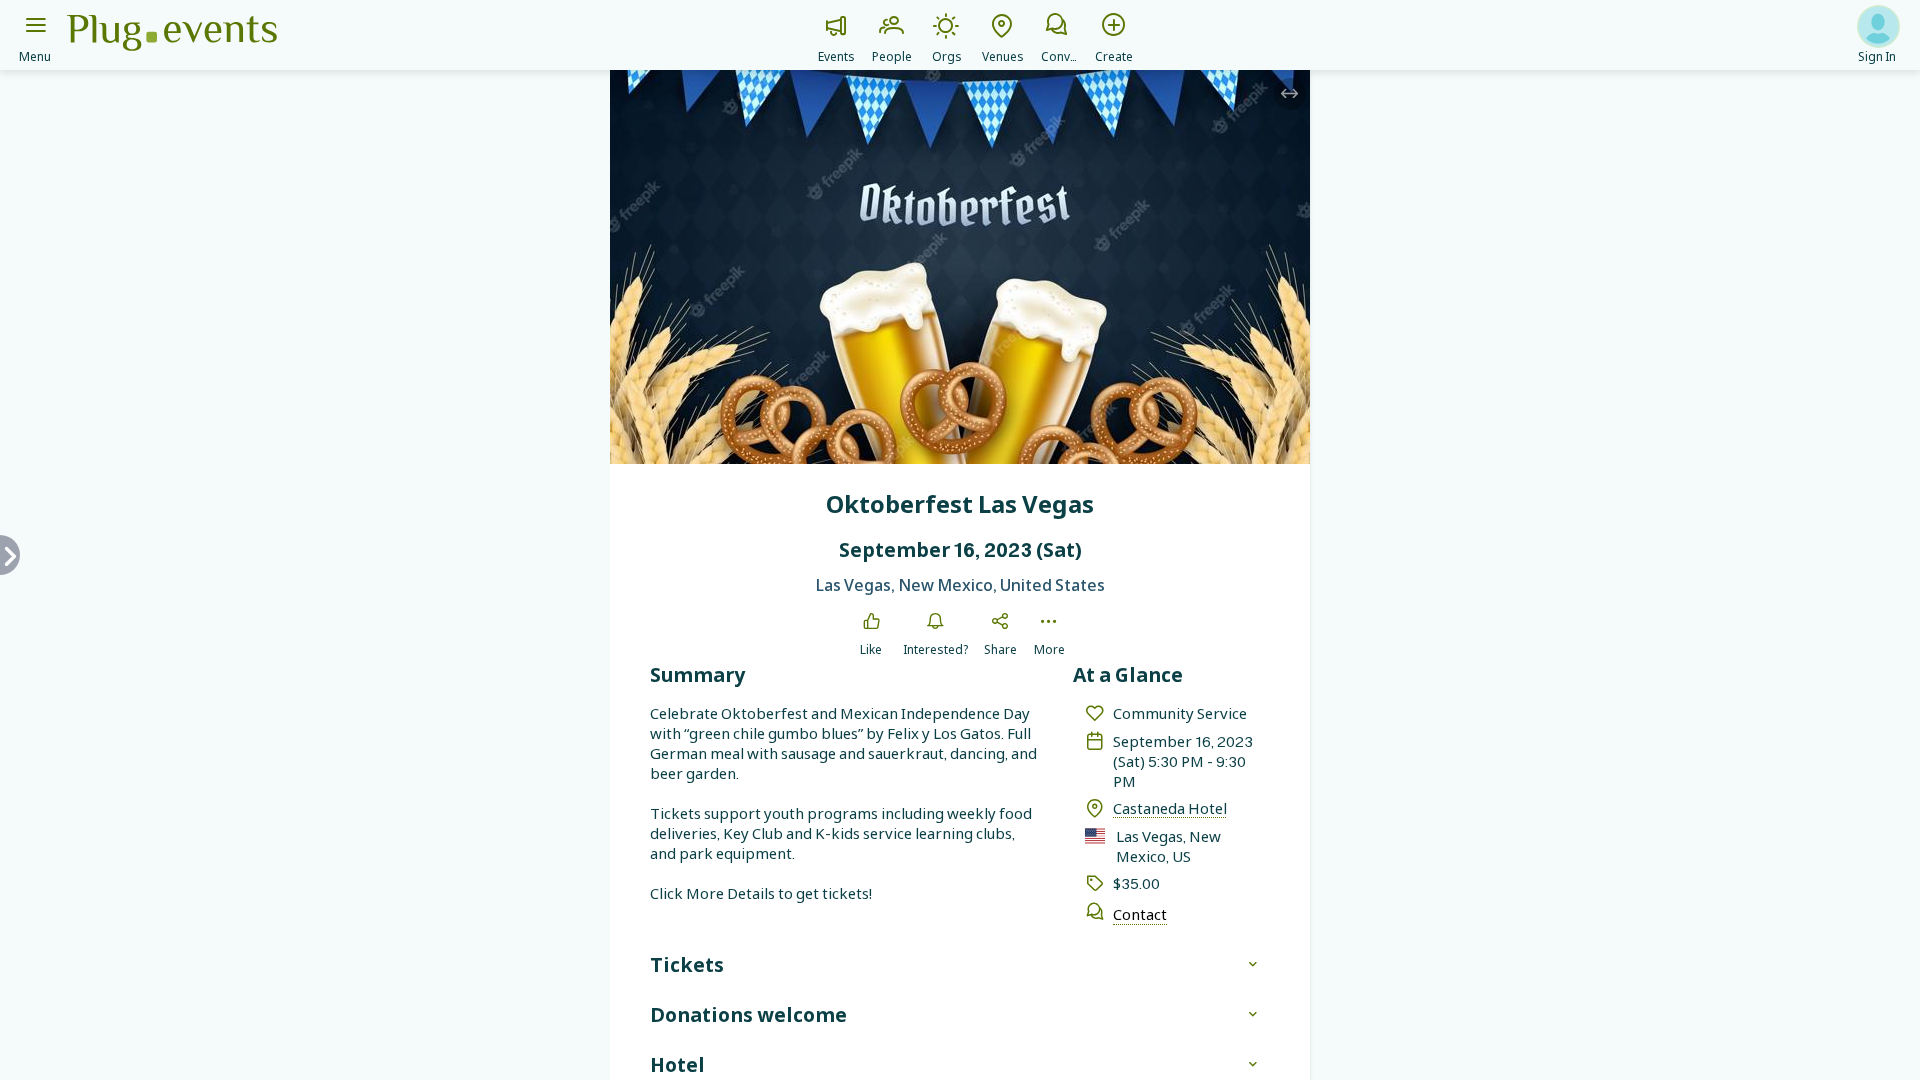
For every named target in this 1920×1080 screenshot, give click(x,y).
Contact (1140, 914)
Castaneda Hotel (1170, 808)
